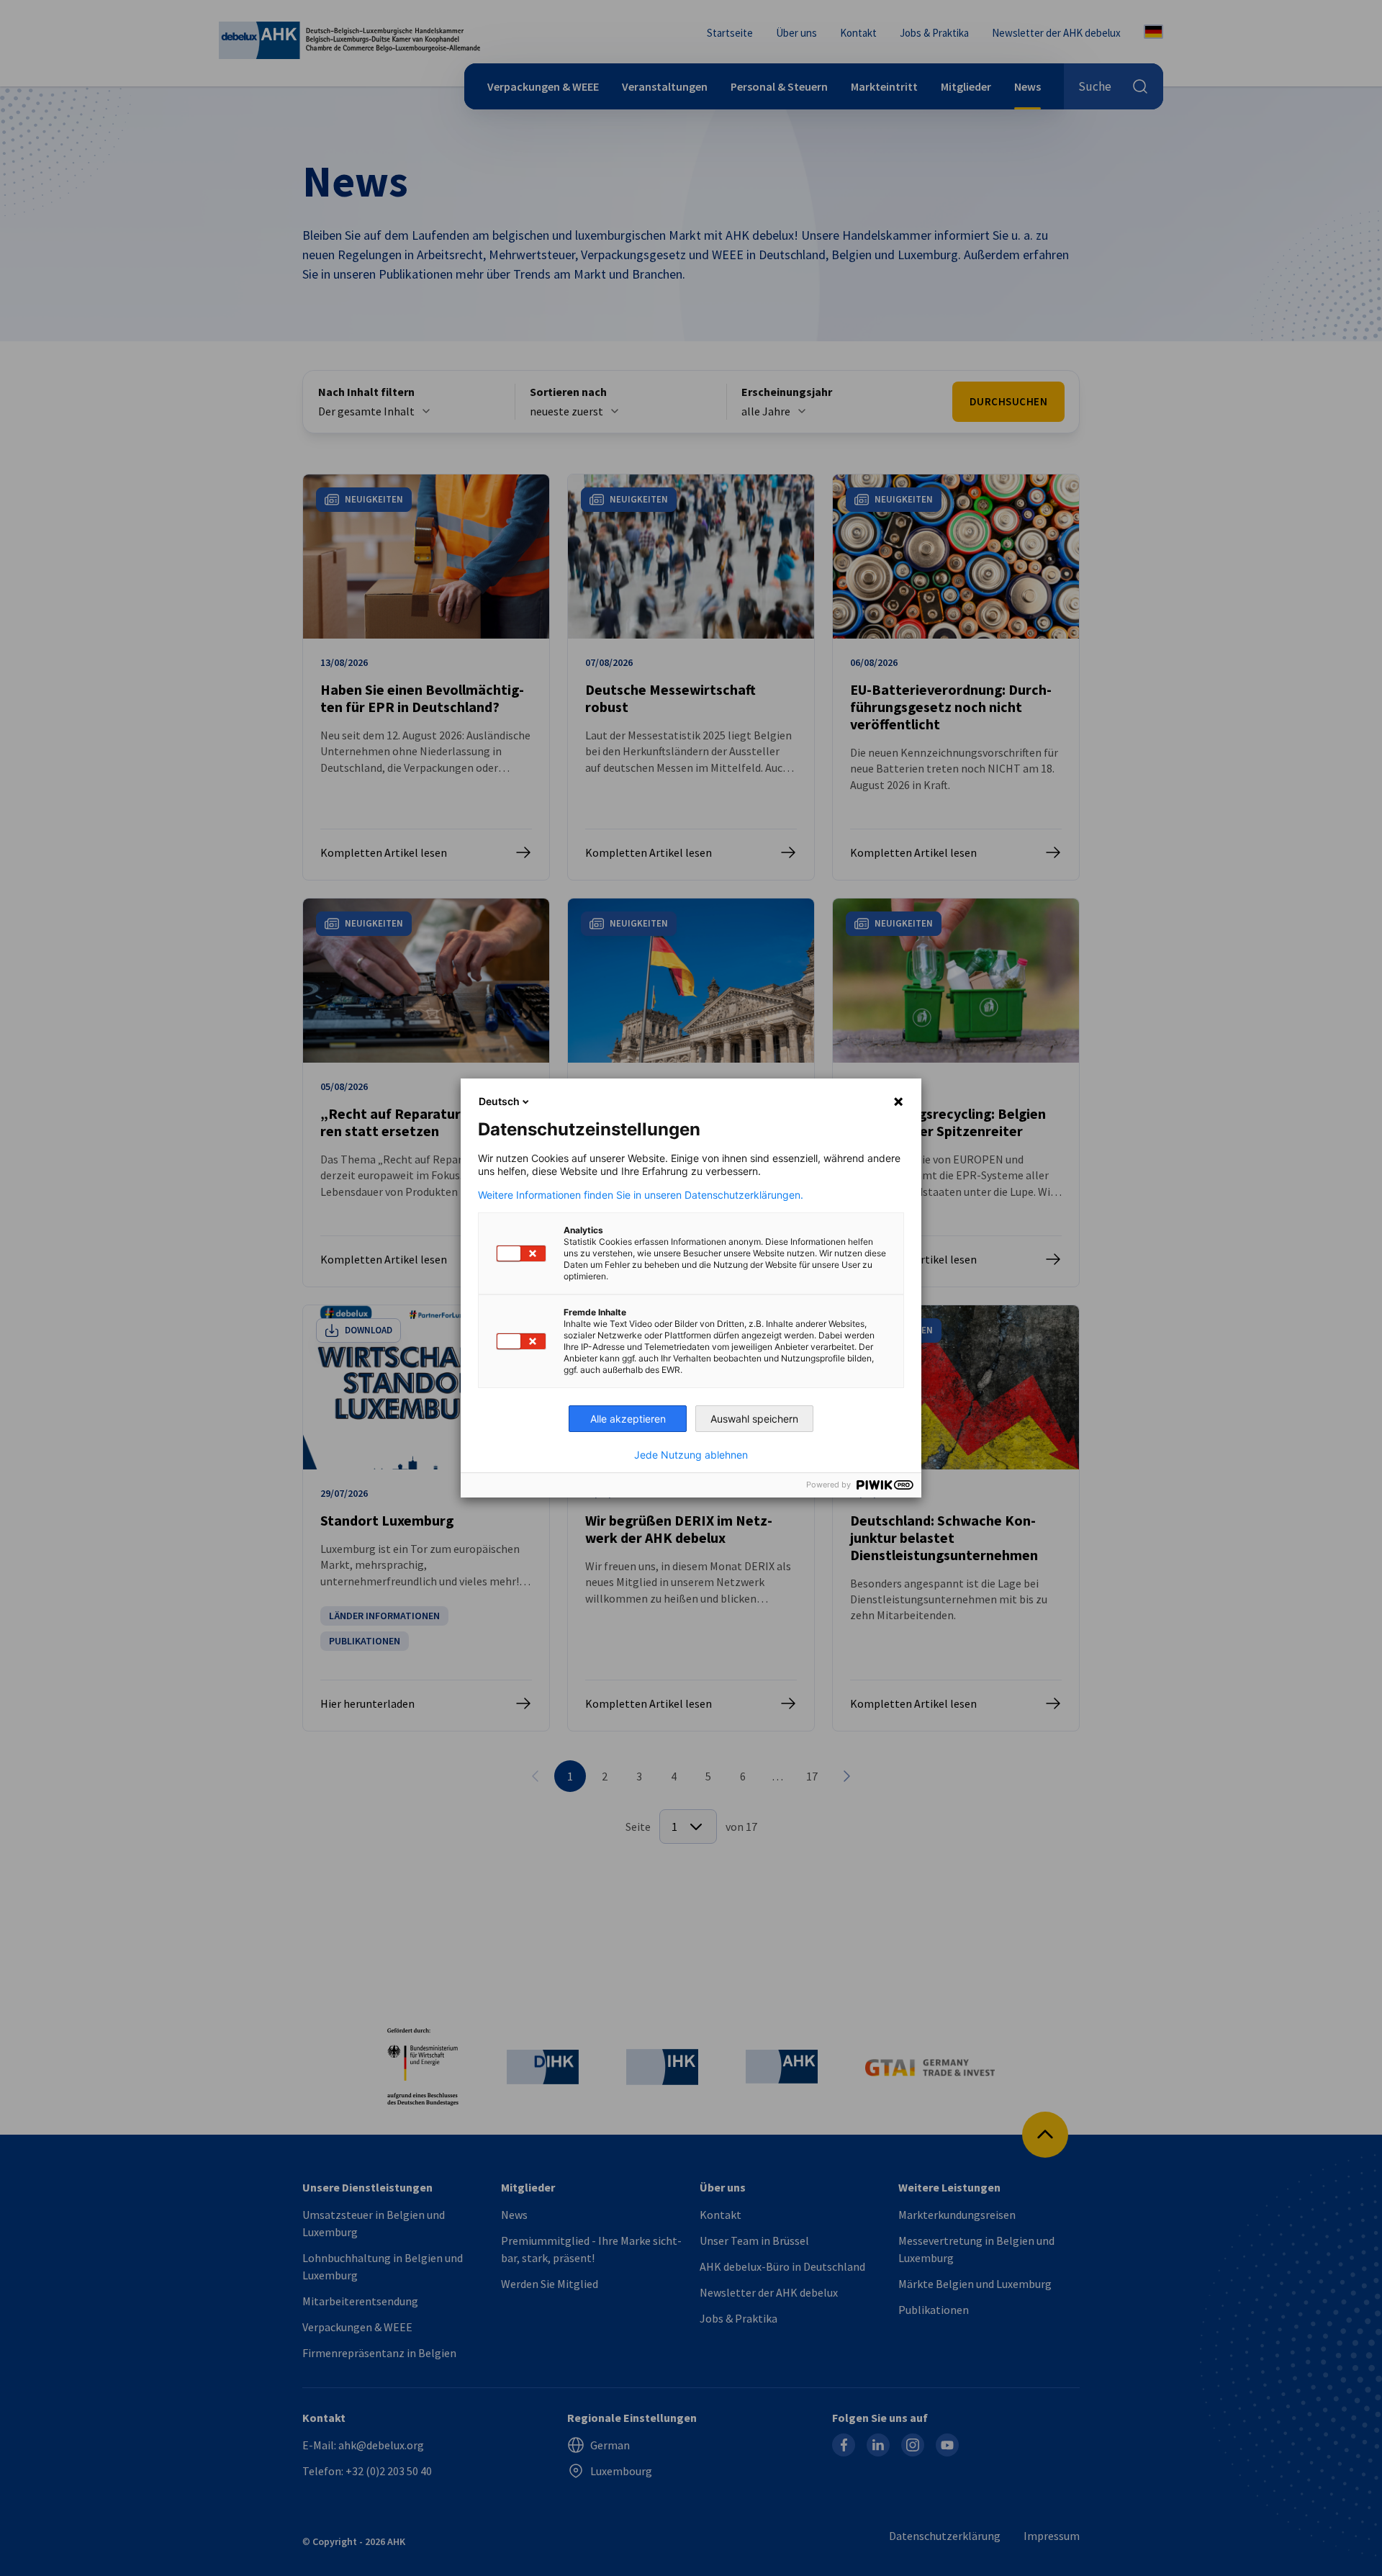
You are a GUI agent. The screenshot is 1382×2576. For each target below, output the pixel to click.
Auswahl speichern (754, 1419)
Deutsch (499, 1101)
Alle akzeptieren (628, 1419)
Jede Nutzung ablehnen (691, 1455)
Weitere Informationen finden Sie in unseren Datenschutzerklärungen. (641, 1195)
